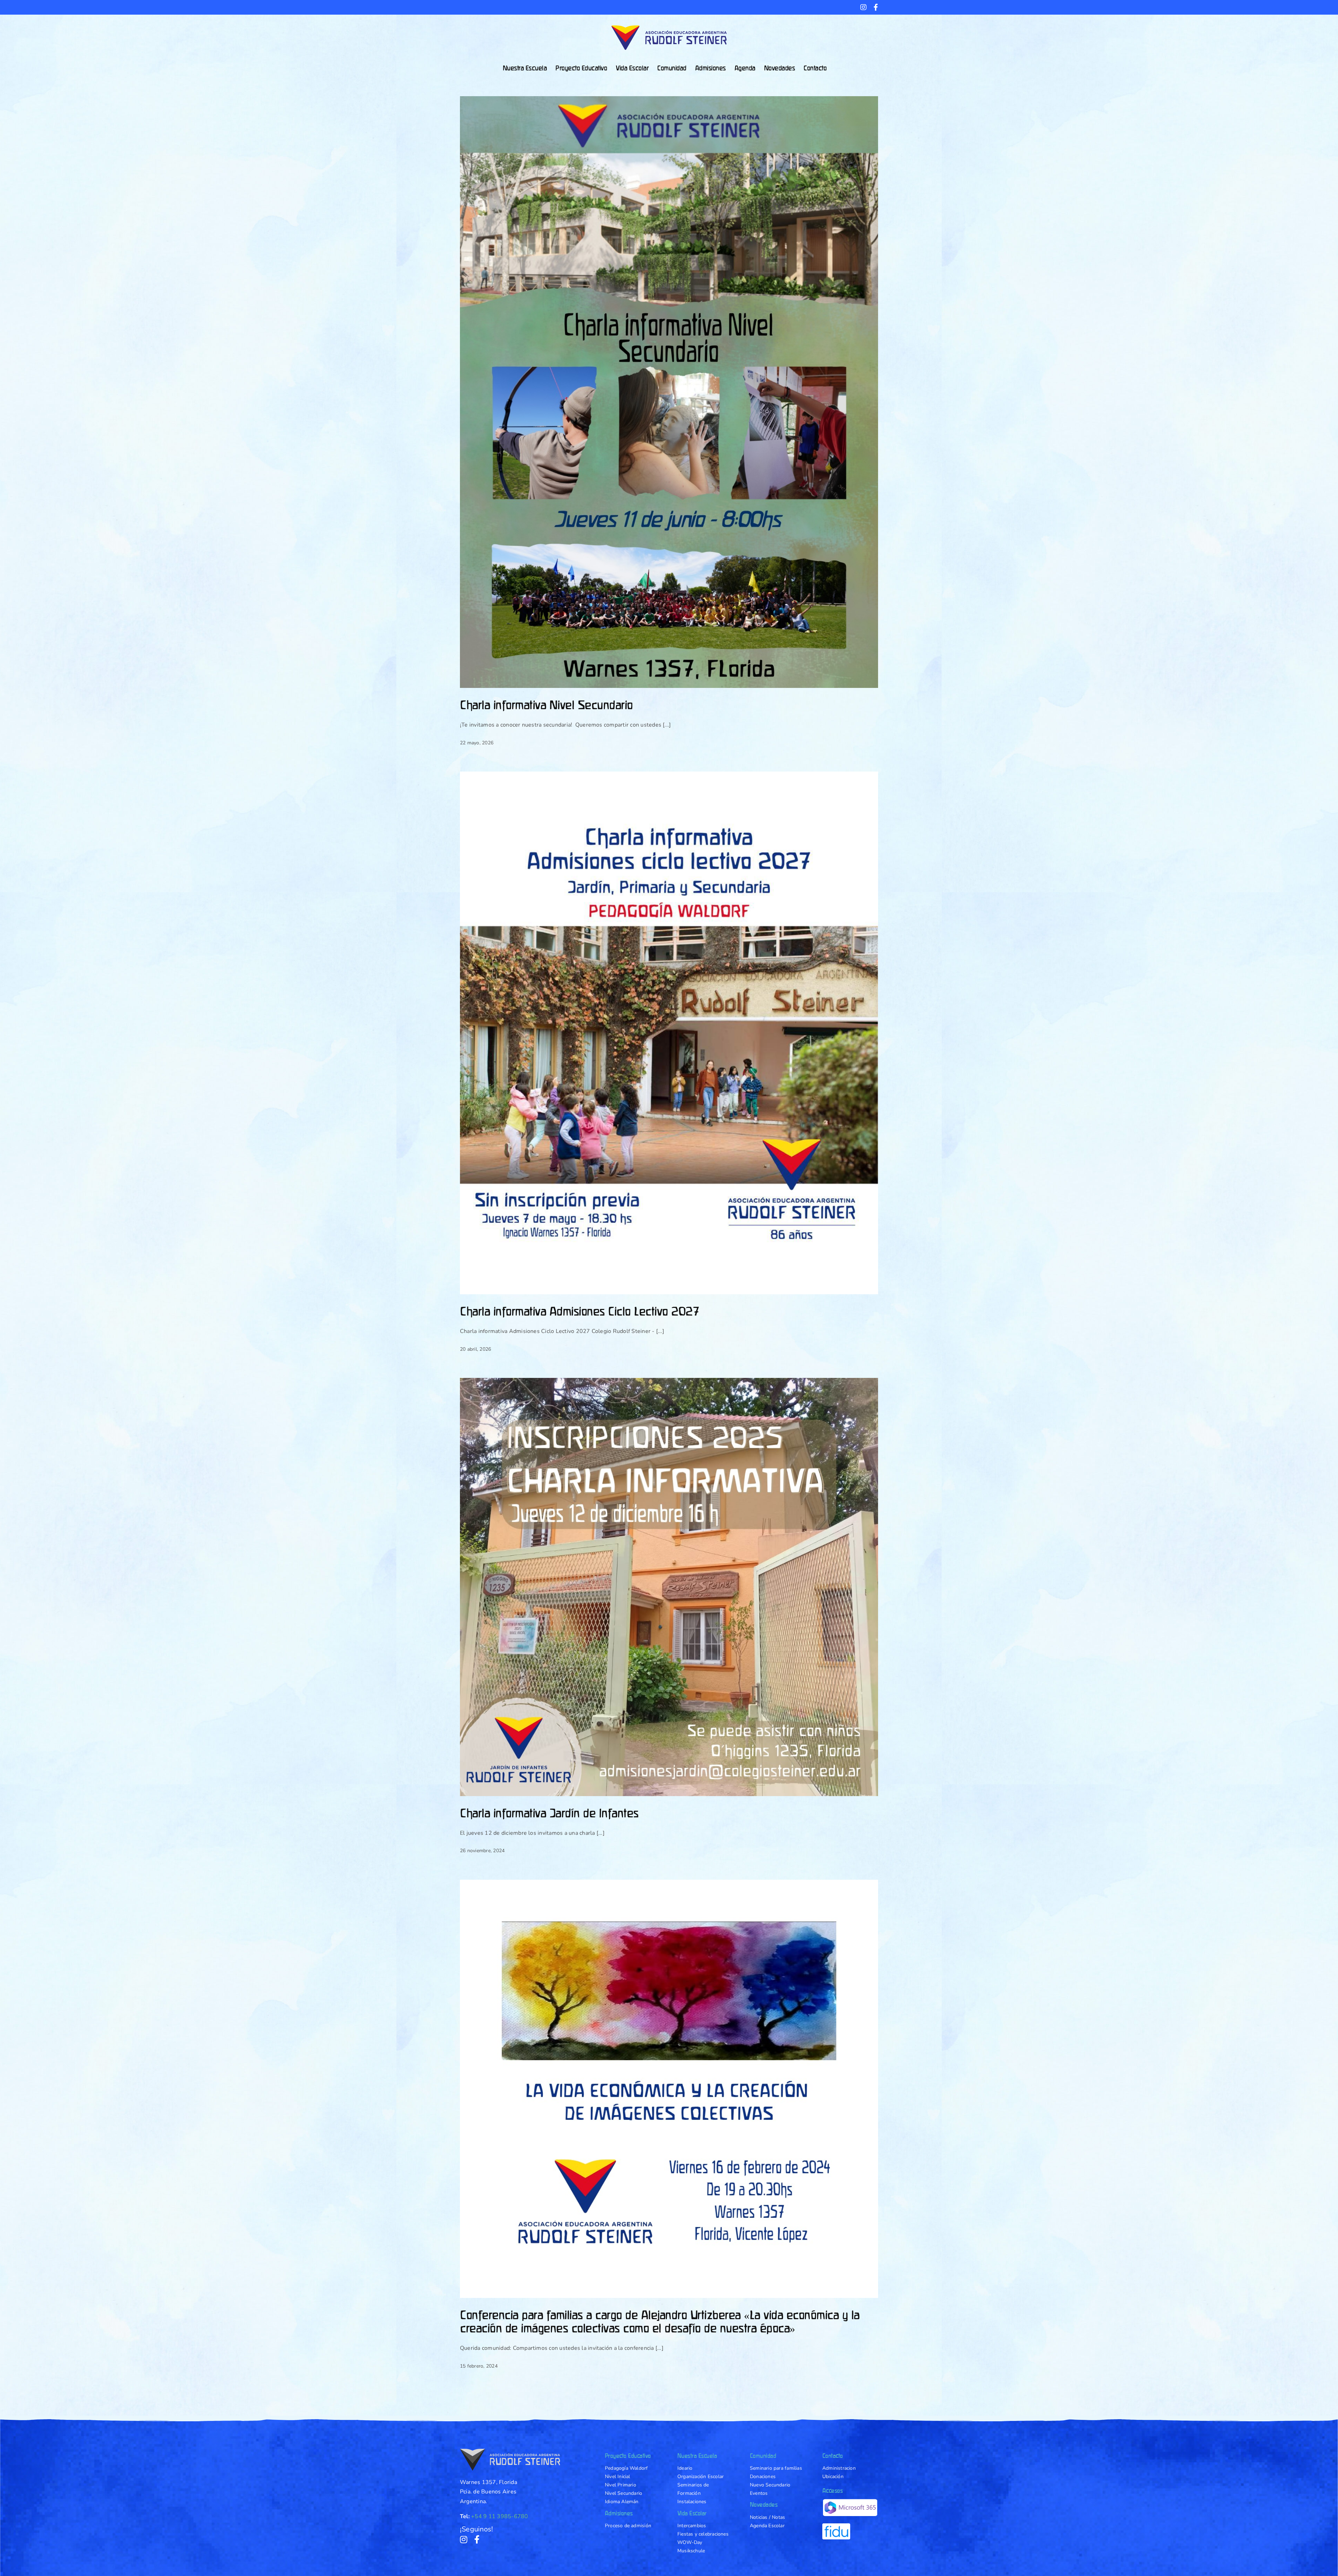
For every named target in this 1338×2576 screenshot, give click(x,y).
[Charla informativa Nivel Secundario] (669, 392)
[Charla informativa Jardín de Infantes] (669, 1587)
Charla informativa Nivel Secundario (546, 705)
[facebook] (477, 2539)
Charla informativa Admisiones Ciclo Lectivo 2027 (579, 1311)
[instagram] (464, 2539)
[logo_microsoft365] (850, 2502)
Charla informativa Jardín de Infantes (549, 1813)
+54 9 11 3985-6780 (499, 2516)
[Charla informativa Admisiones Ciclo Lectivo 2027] (669, 1033)
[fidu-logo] (836, 2526)
